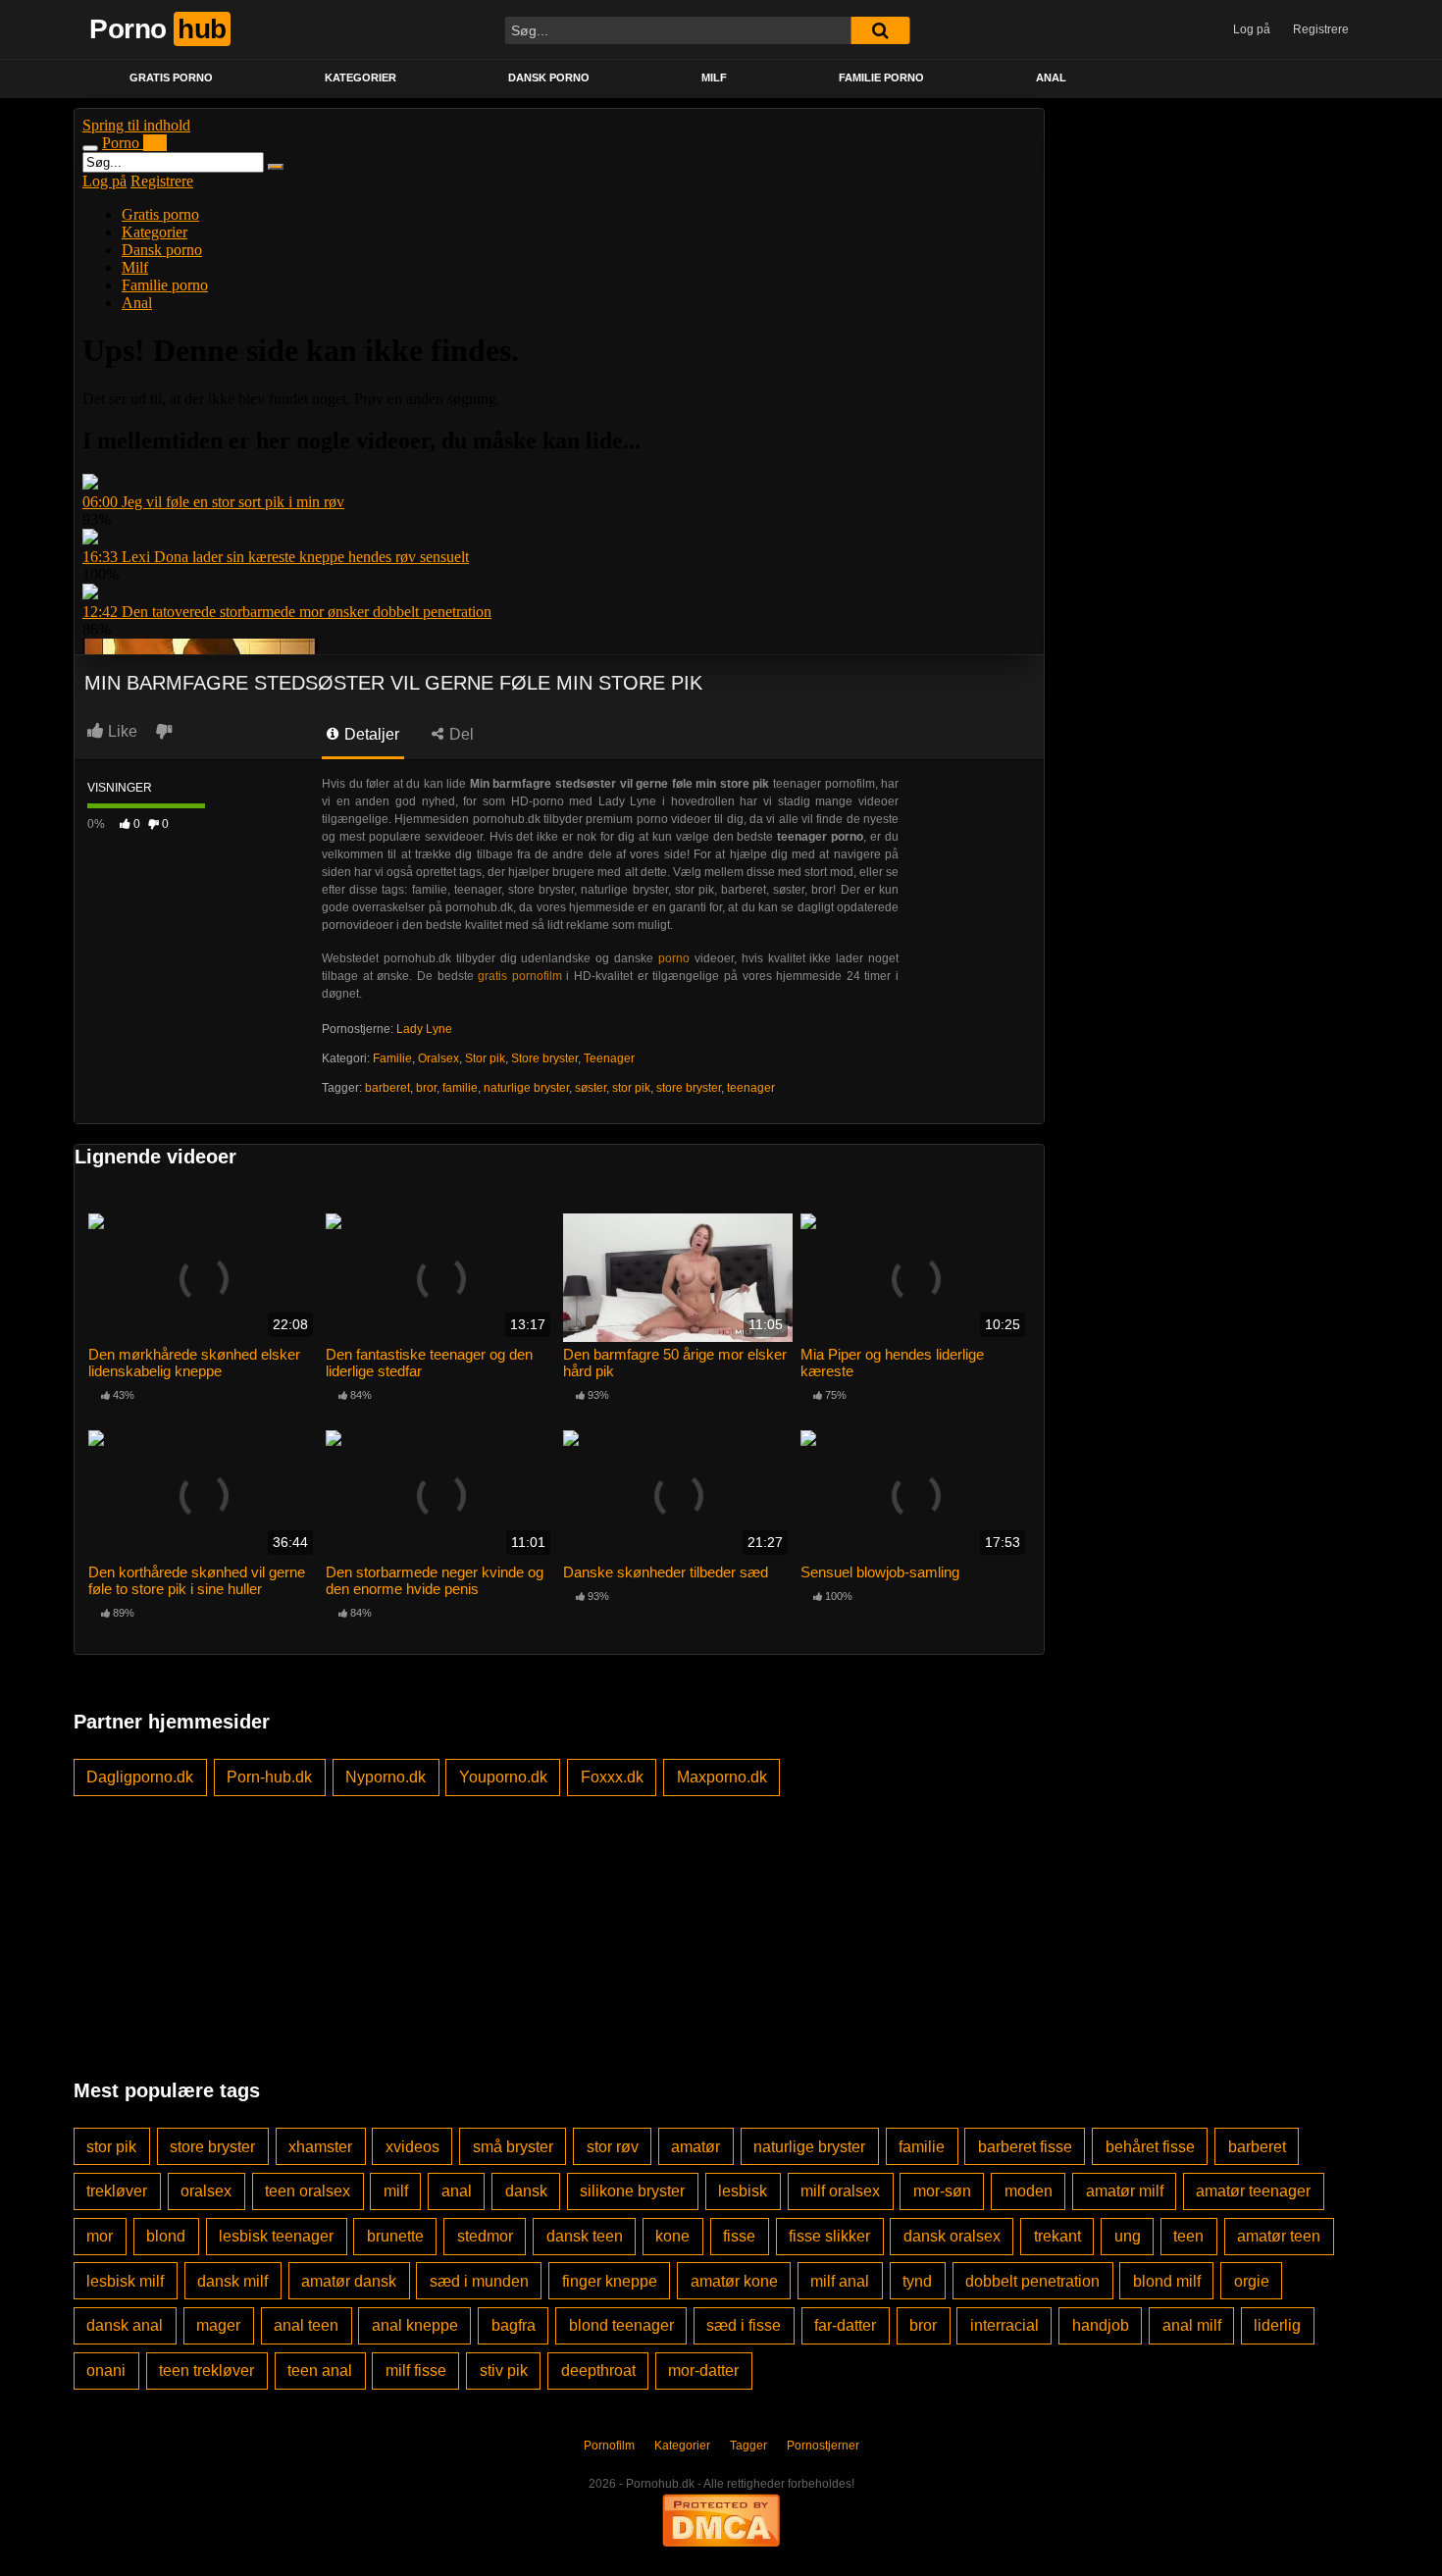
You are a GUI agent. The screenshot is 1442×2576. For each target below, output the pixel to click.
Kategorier (360, 77)
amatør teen (1279, 2236)
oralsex (206, 2191)
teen (1188, 2236)
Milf (714, 77)
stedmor (485, 2236)
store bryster (689, 1088)
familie (460, 1088)
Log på (1252, 29)
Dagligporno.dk (140, 1777)
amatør (695, 2147)
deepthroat (598, 2370)
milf (396, 2191)
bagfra (514, 2325)
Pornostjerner (823, 2446)
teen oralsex (308, 2191)
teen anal (320, 2370)
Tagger (748, 2446)
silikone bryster (632, 2191)
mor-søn (942, 2191)
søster (591, 1088)
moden (1029, 2191)
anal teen (306, 2325)
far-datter (845, 2325)
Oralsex (438, 1058)
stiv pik (504, 2370)
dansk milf (232, 2281)
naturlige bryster (526, 1088)
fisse (739, 2236)
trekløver (117, 2191)
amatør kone (734, 2281)
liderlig (1277, 2325)
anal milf (1192, 2325)
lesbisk (743, 2191)
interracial (1004, 2325)
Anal (1051, 77)
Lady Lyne (424, 1029)
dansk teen (585, 2236)
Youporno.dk (503, 1777)
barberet (387, 1088)
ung (1128, 2236)
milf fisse (416, 2370)
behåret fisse (1150, 2147)
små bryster (513, 2147)
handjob (1101, 2325)
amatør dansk (349, 2281)
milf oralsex (840, 2191)
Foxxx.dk (612, 1777)
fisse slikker (829, 2236)
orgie (1252, 2281)
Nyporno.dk (386, 1777)
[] (880, 30)
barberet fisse (1025, 2147)
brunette (395, 2236)
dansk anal (125, 2325)
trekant (1057, 2236)
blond (166, 2236)
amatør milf (1125, 2191)
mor (100, 2236)
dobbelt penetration (1032, 2281)
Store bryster (544, 1058)
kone (672, 2236)
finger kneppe (610, 2281)
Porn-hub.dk (269, 1777)
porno (674, 958)
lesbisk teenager (276, 2236)
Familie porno (881, 77)
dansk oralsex (952, 2236)
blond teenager (621, 2325)
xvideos (412, 2147)
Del (460, 734)
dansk (526, 2191)
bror (426, 1088)
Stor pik (485, 1058)
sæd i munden (479, 2281)
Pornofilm (609, 2446)
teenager (751, 1088)
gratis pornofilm (520, 976)
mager (218, 2325)
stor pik (631, 1088)
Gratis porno (171, 77)
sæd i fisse (744, 2325)
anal (457, 2191)
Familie (392, 1058)
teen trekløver (206, 2370)
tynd (917, 2281)
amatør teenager (1253, 2191)
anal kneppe (415, 2325)
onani (106, 2370)
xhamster (320, 2147)
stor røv (613, 2147)
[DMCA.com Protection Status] (721, 2519)
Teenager (609, 1058)
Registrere (1321, 29)
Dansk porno (549, 77)
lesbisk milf (125, 2281)
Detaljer (370, 734)
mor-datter (703, 2370)
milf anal (840, 2281)
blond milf (1167, 2281)
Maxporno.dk (722, 1777)
